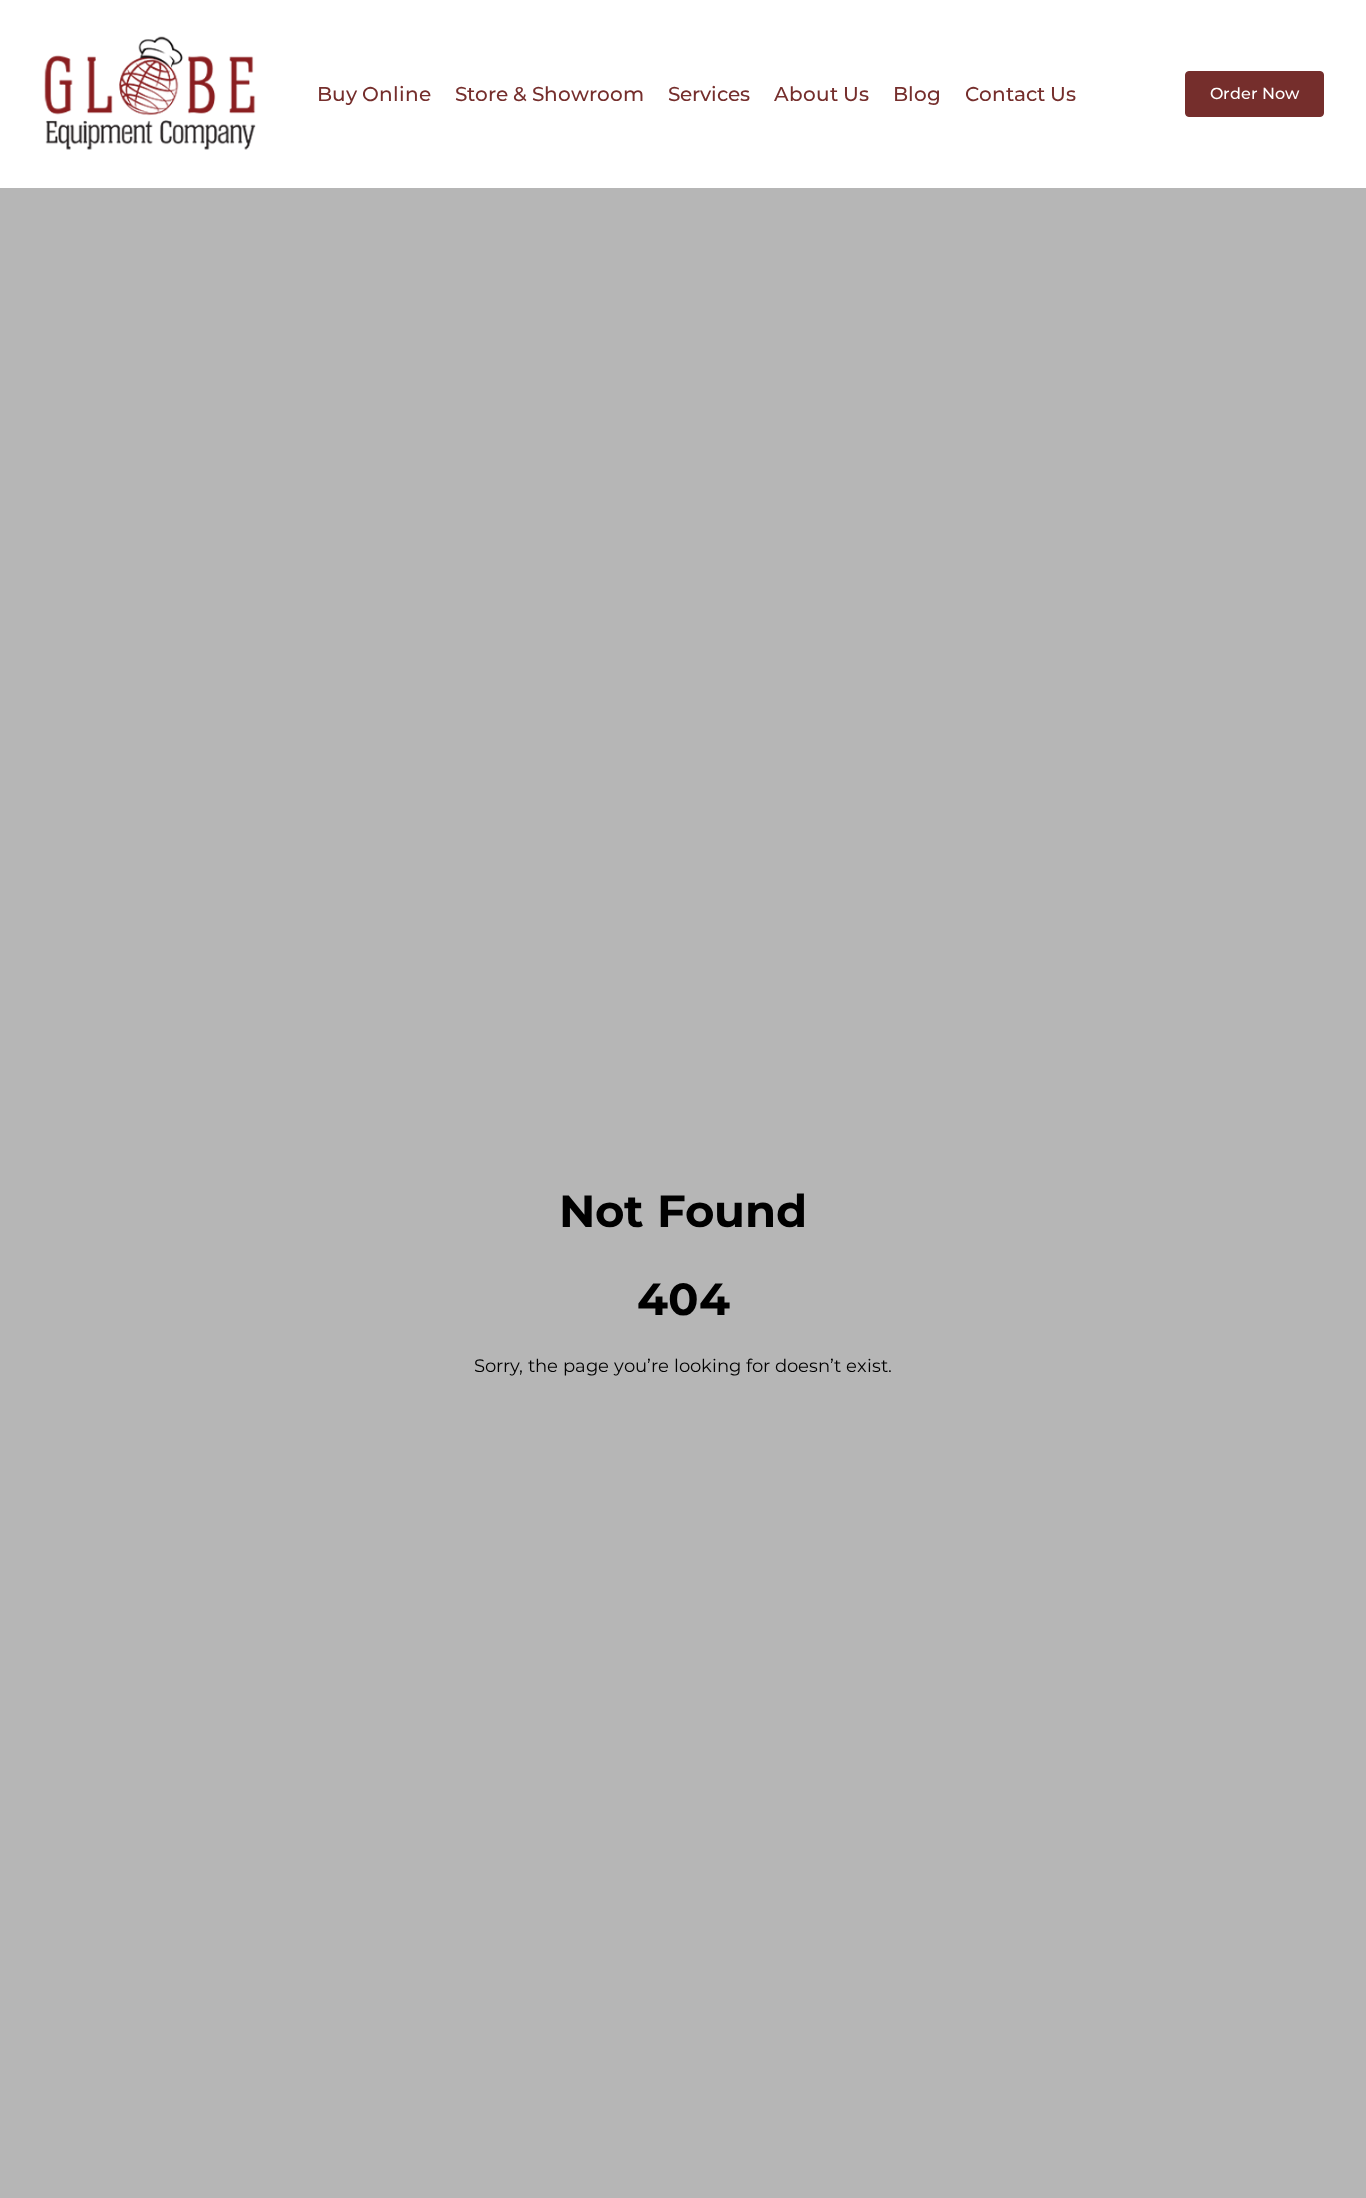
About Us (821, 94)
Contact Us (1020, 94)
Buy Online (374, 94)
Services (709, 94)
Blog (917, 94)
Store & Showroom (549, 94)
